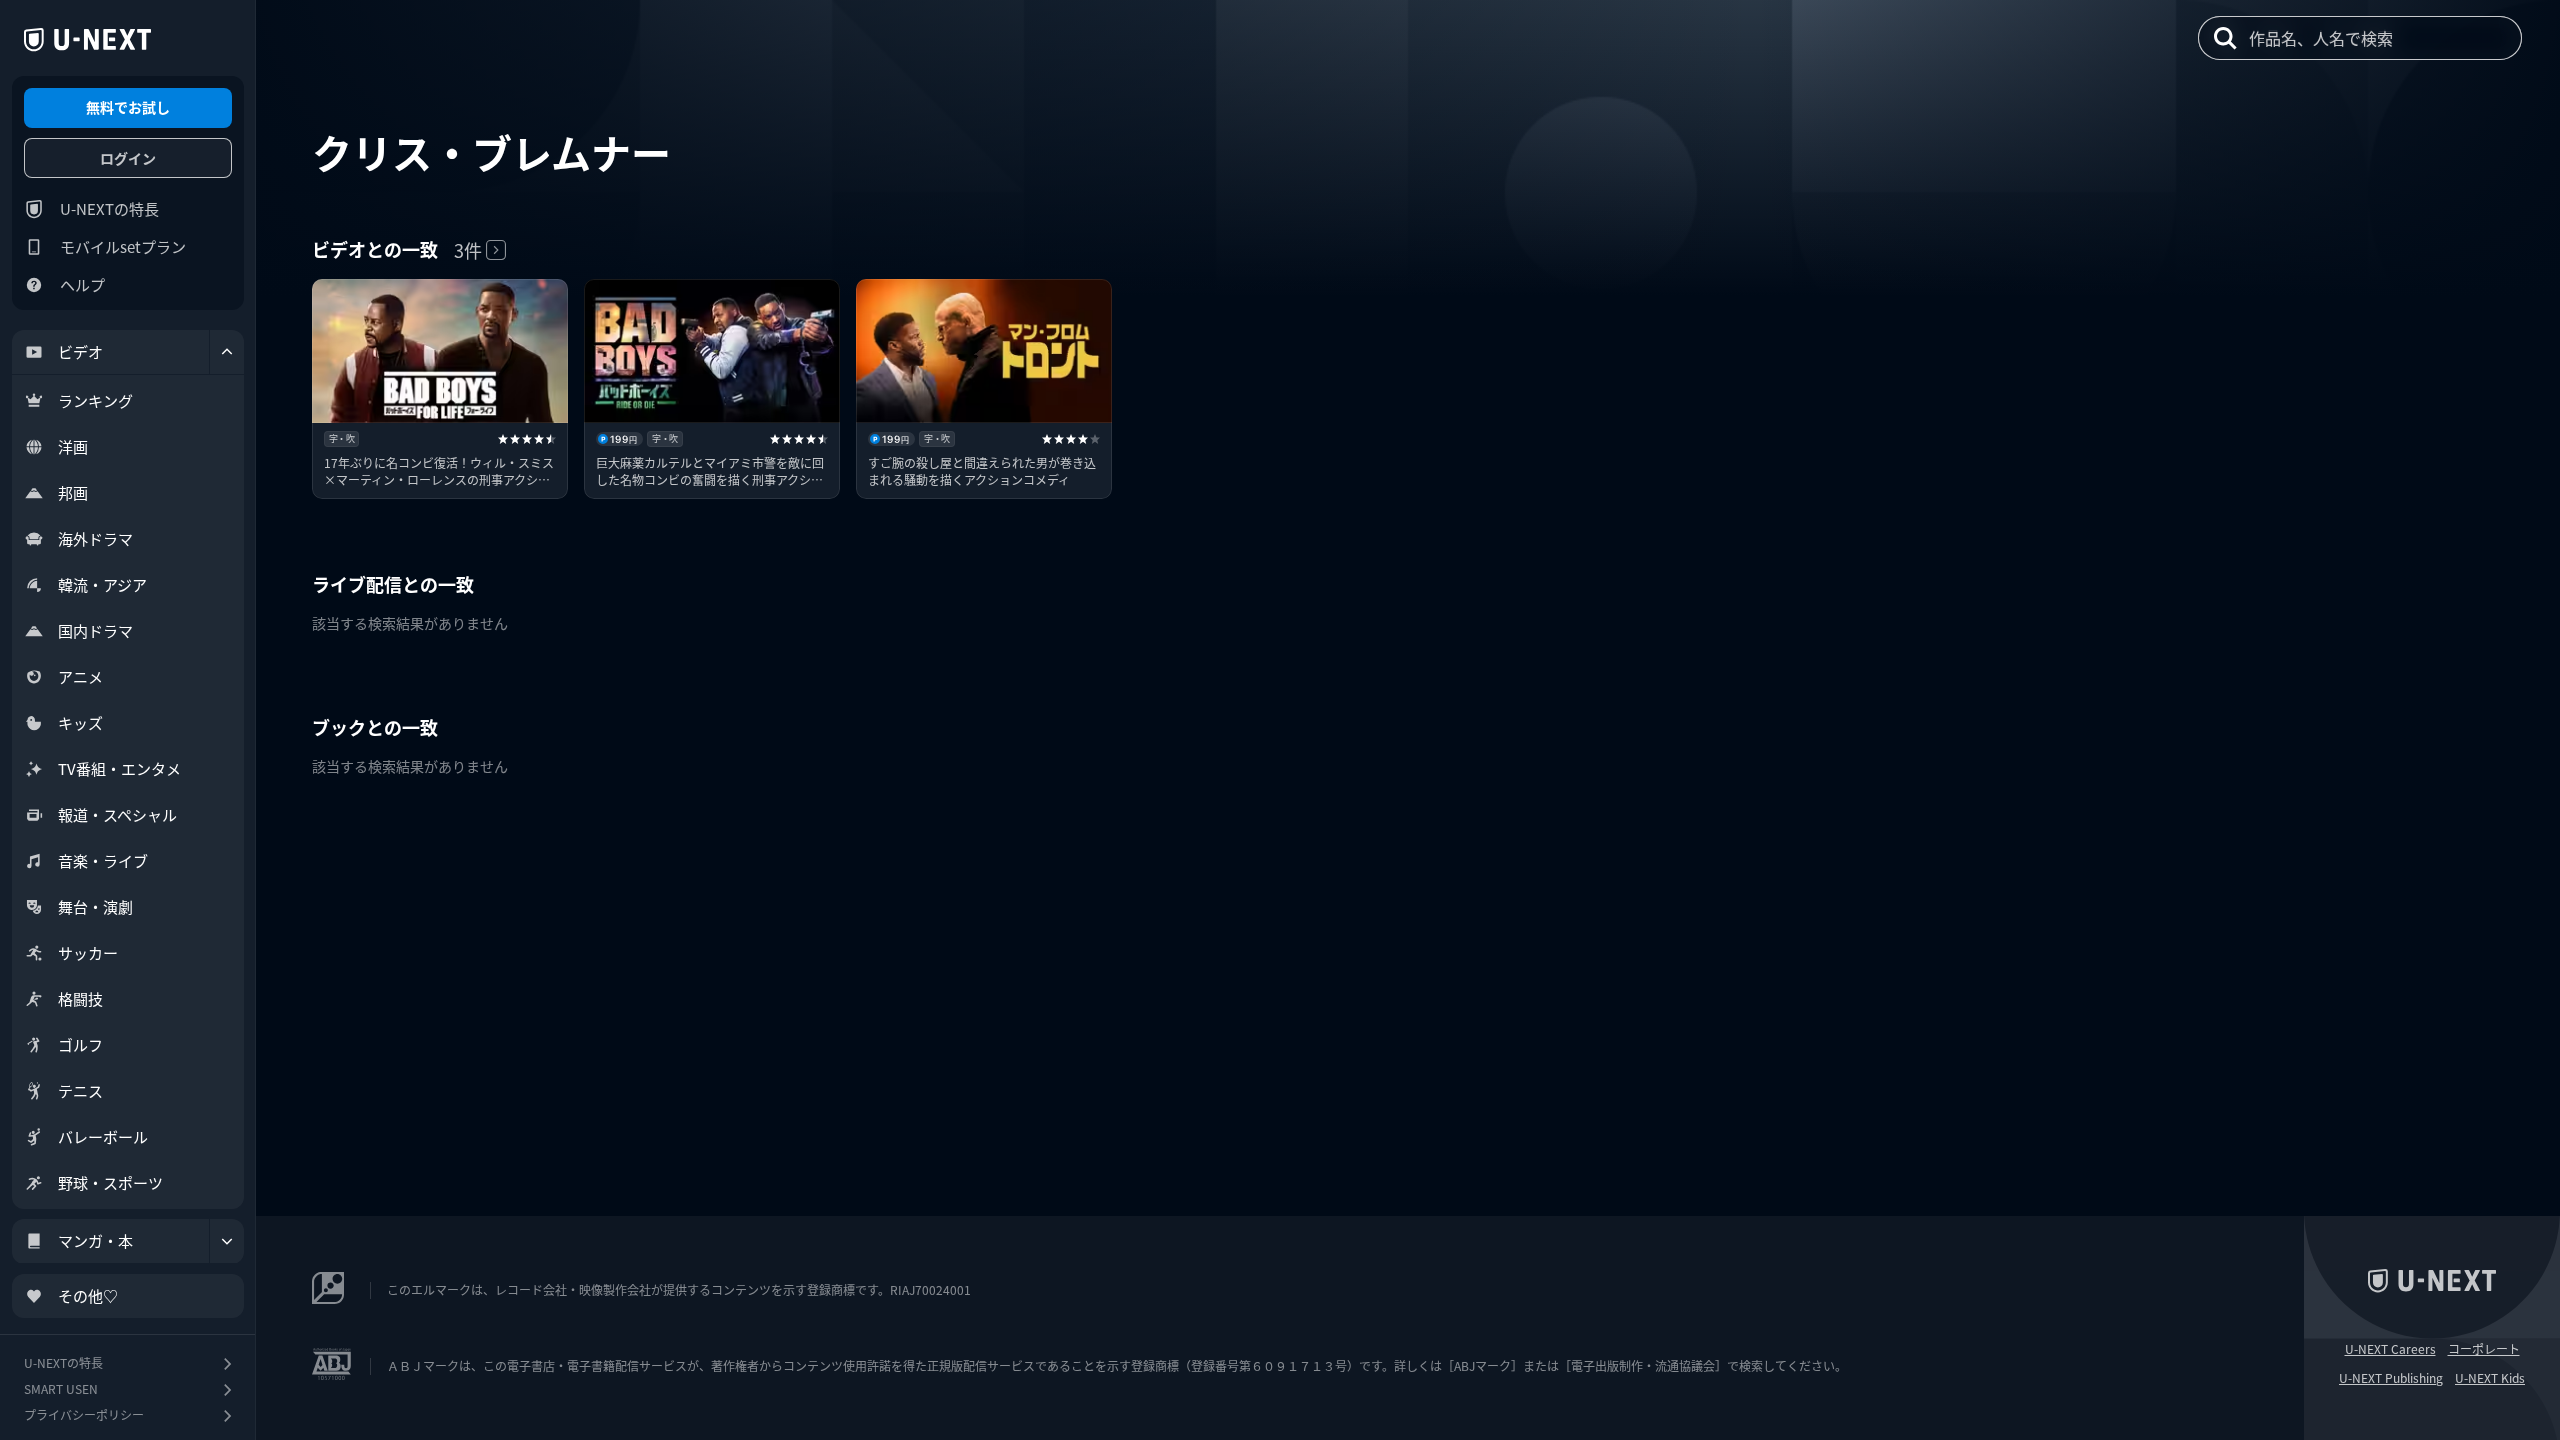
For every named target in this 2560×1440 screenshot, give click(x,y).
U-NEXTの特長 (109, 208)
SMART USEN (61, 1388)
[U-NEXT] (87, 40)
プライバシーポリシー (84, 1414)
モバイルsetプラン (123, 246)
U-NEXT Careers (2390, 1349)
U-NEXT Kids (2490, 1378)
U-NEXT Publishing (2391, 1378)
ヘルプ (82, 284)
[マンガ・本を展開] (227, 1241)
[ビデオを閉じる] (227, 352)
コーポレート (2484, 1349)
